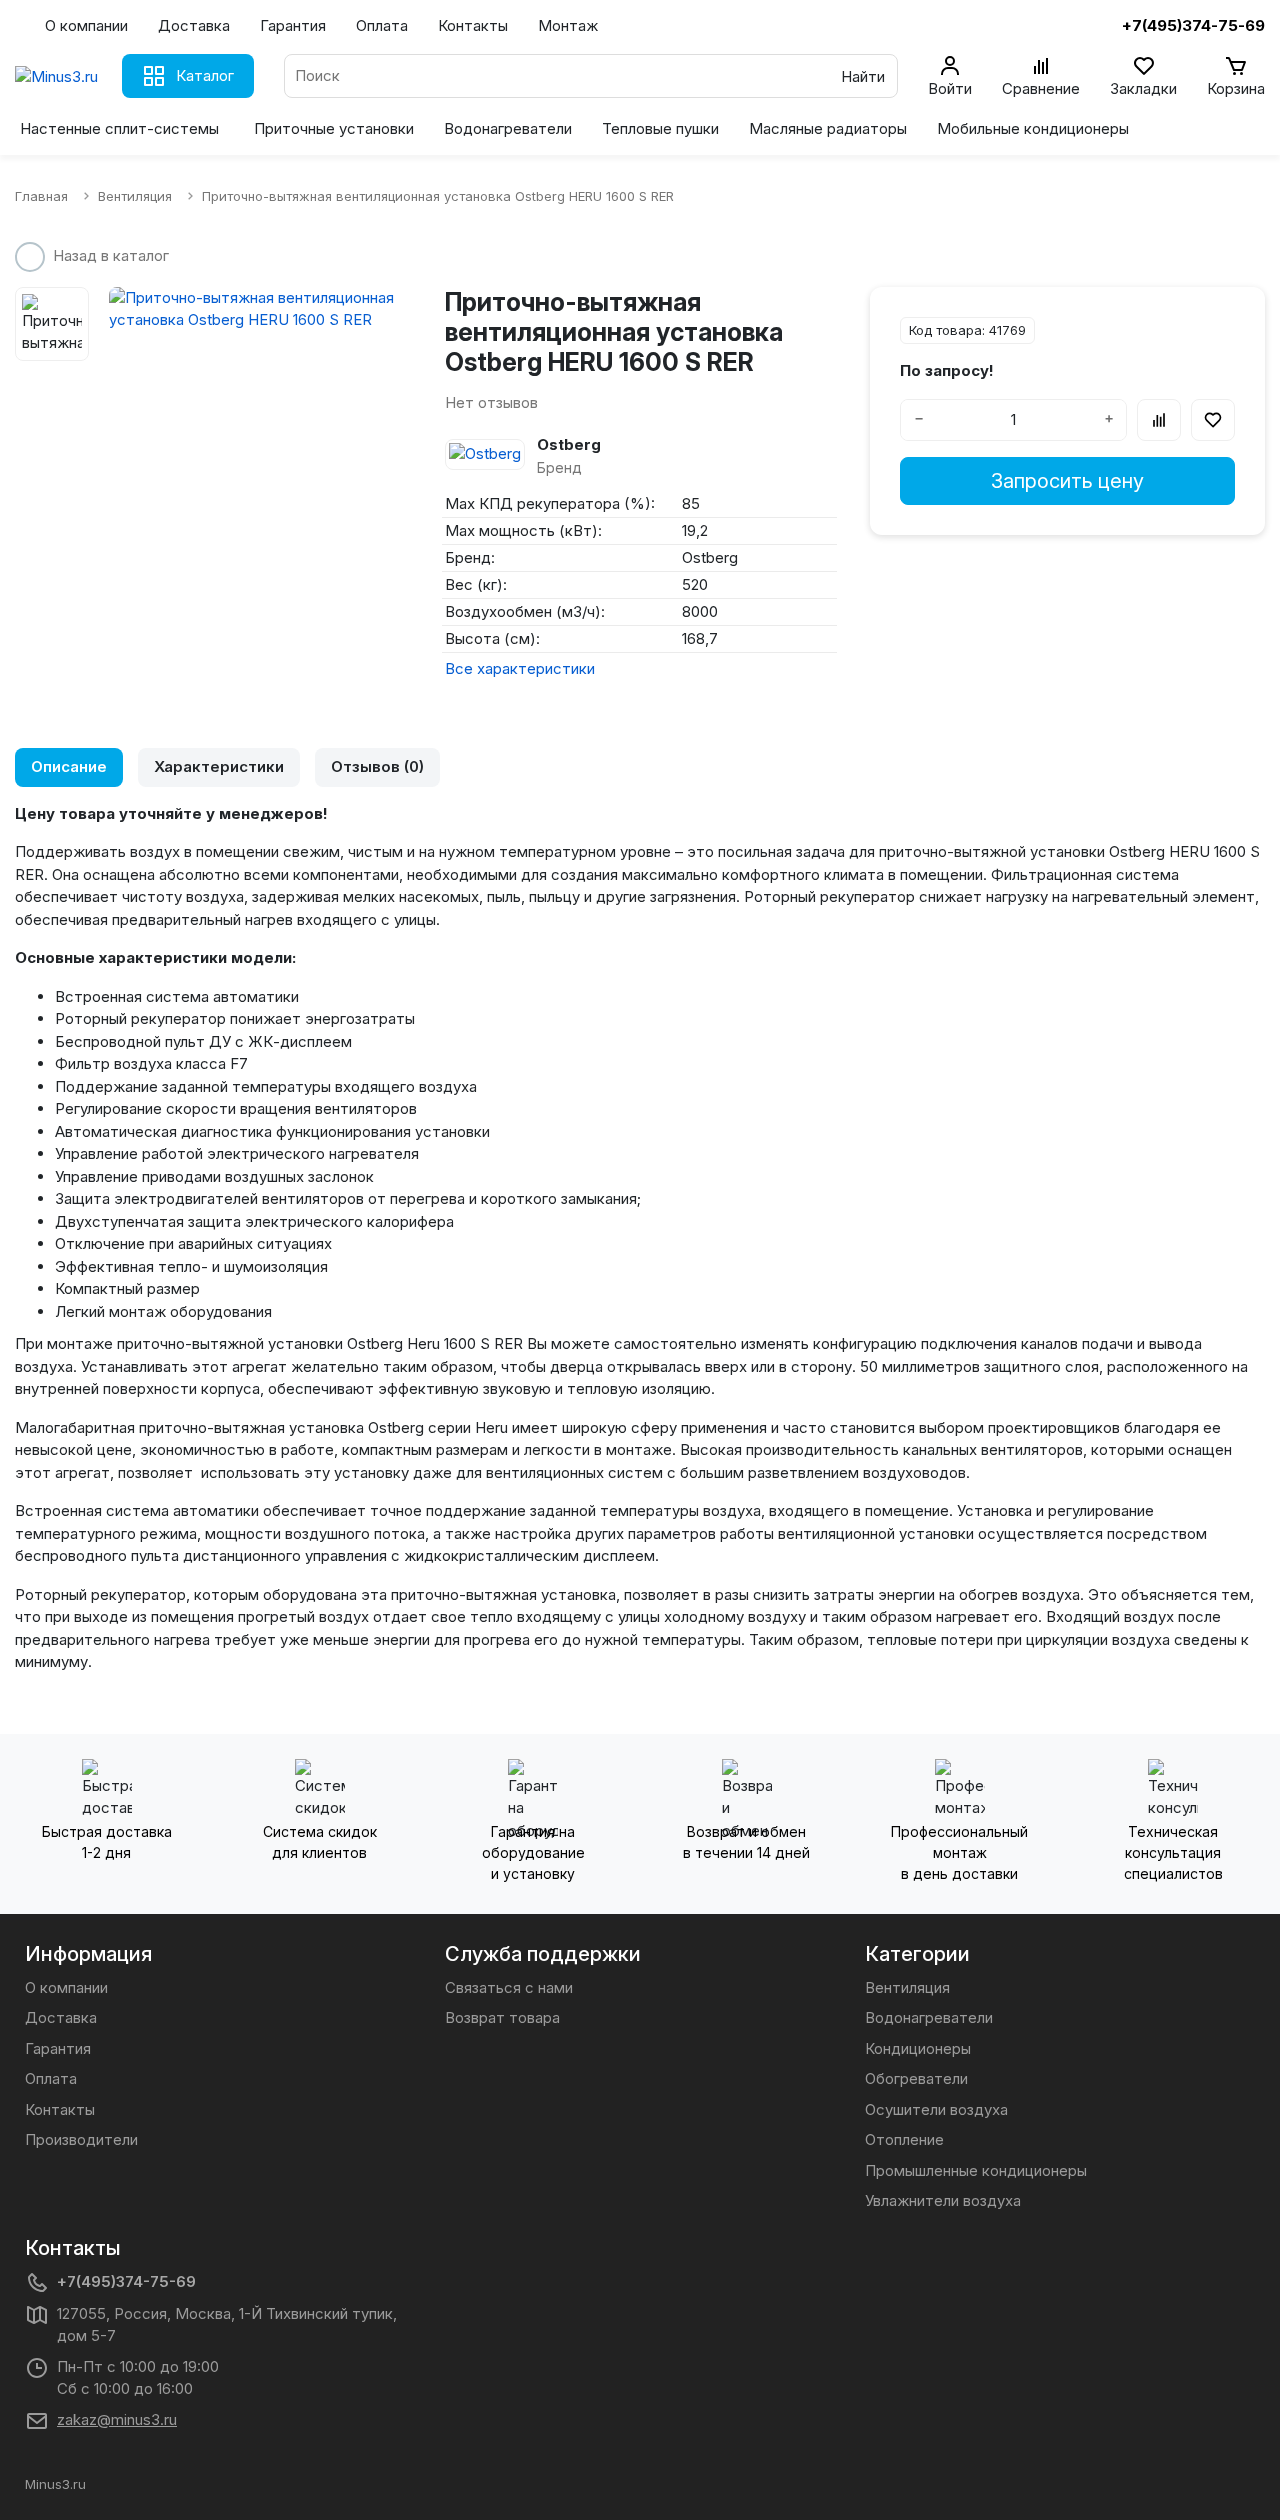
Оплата (382, 25)
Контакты (473, 25)
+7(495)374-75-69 (126, 2281)
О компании (86, 25)
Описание (69, 766)
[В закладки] (1213, 420)
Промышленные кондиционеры (976, 2170)
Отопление (904, 2139)
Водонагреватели (508, 128)
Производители (81, 2139)
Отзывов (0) (377, 766)
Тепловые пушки (660, 128)
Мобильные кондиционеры (1033, 128)
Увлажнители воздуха (943, 2200)
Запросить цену (1067, 481)
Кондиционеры (918, 2048)
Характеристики (219, 766)
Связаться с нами (509, 1987)
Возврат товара (502, 2017)
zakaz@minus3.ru (117, 2419)
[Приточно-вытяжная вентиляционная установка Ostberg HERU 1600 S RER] (262, 309)
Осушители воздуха (936, 2109)
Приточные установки (334, 128)
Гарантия (293, 25)
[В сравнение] (1159, 420)
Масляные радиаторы (828, 128)
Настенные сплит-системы (119, 128)
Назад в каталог (111, 255)
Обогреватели (916, 2078)
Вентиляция (907, 1987)
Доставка (194, 25)
